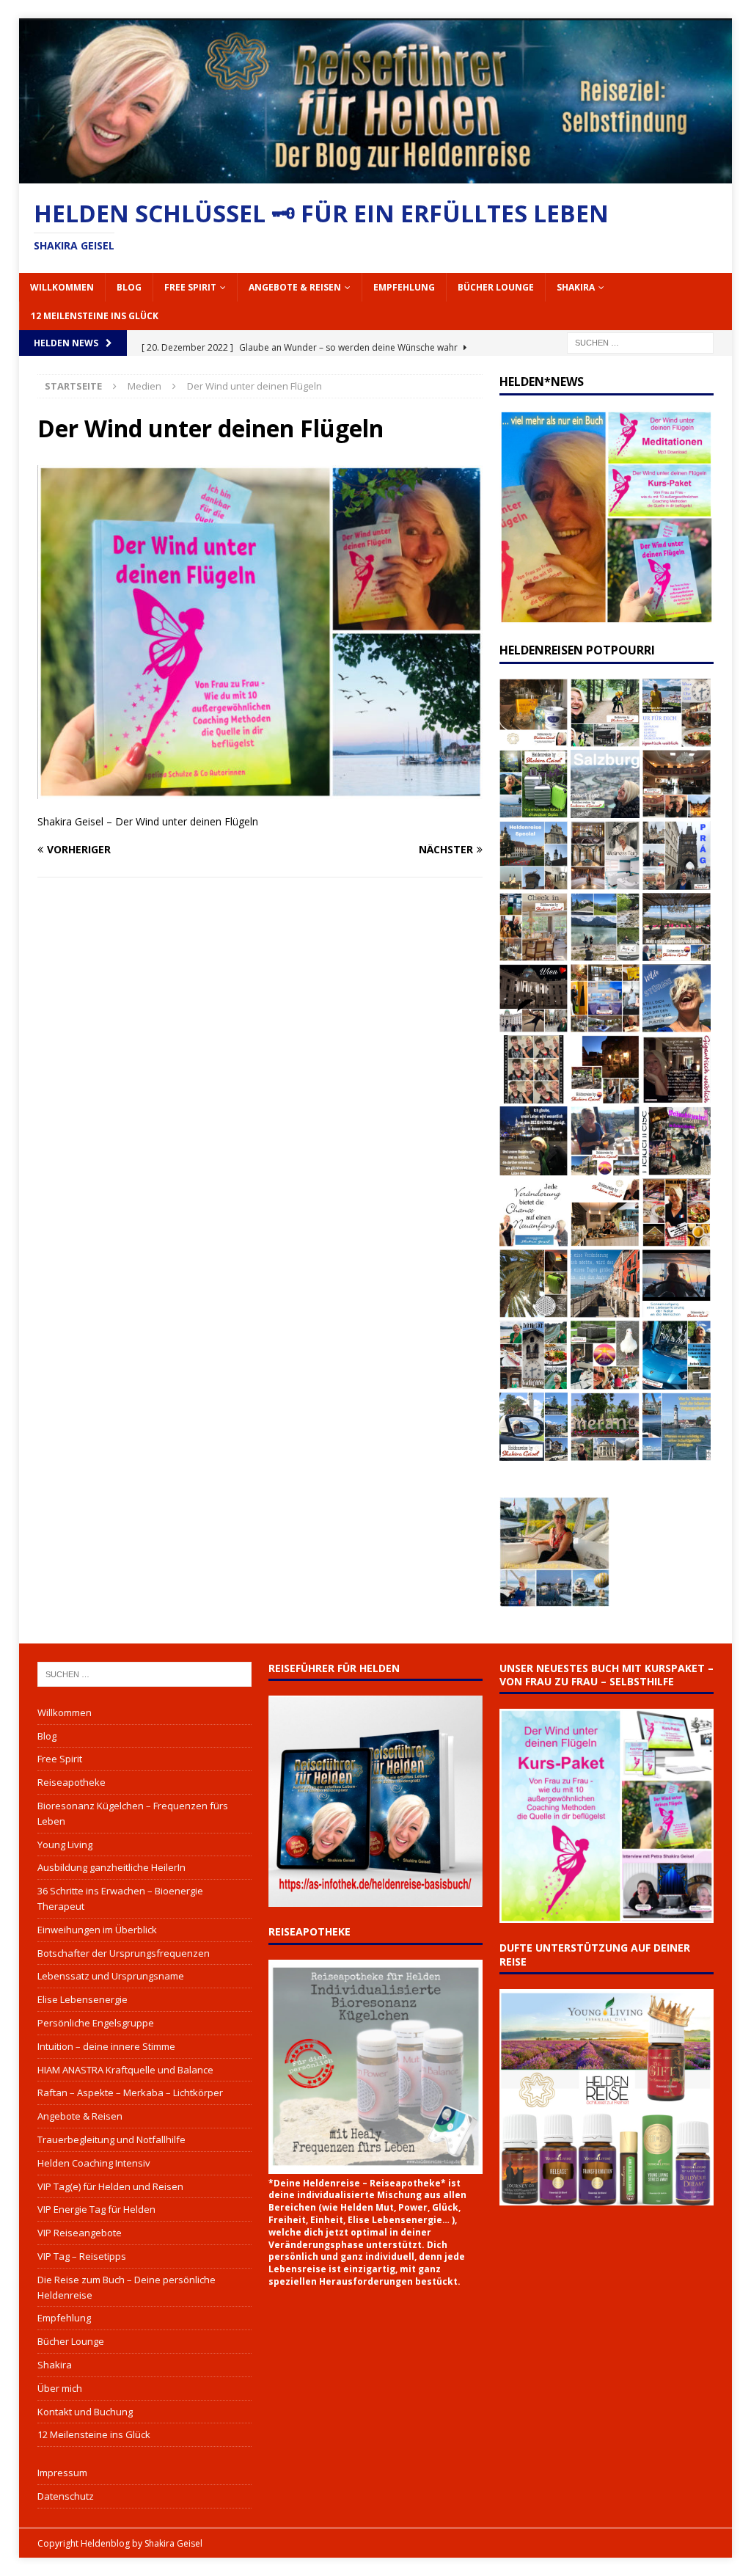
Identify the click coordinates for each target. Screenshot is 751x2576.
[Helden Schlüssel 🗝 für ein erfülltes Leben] (376, 175)
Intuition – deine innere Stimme (106, 2046)
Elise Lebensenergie (83, 1999)
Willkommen (62, 287)
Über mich (60, 2388)
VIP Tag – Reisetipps (82, 2256)
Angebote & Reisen (295, 287)
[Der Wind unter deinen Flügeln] (260, 791)
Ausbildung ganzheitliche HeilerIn (111, 1867)
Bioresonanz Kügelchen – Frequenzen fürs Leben (133, 1813)
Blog (129, 287)
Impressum (62, 2473)
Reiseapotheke (72, 1782)
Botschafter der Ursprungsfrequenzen (124, 1953)
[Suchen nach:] (640, 342)
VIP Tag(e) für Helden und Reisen (110, 2186)
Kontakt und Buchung (85, 2412)
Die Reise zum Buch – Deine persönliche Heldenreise (127, 2287)
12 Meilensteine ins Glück (95, 316)
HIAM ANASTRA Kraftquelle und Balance (125, 2070)
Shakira (576, 287)
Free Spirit (190, 287)
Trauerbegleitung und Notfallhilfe (111, 2139)
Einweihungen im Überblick (97, 1930)
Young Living (65, 1845)
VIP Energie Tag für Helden (96, 2209)
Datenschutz (66, 2496)
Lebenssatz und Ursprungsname (111, 1976)
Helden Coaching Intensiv (94, 2163)
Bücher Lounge (496, 287)
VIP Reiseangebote (80, 2233)
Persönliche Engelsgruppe (96, 2023)
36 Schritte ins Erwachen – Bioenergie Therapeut (120, 1898)
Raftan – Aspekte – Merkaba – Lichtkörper (130, 2092)
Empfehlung (404, 287)
